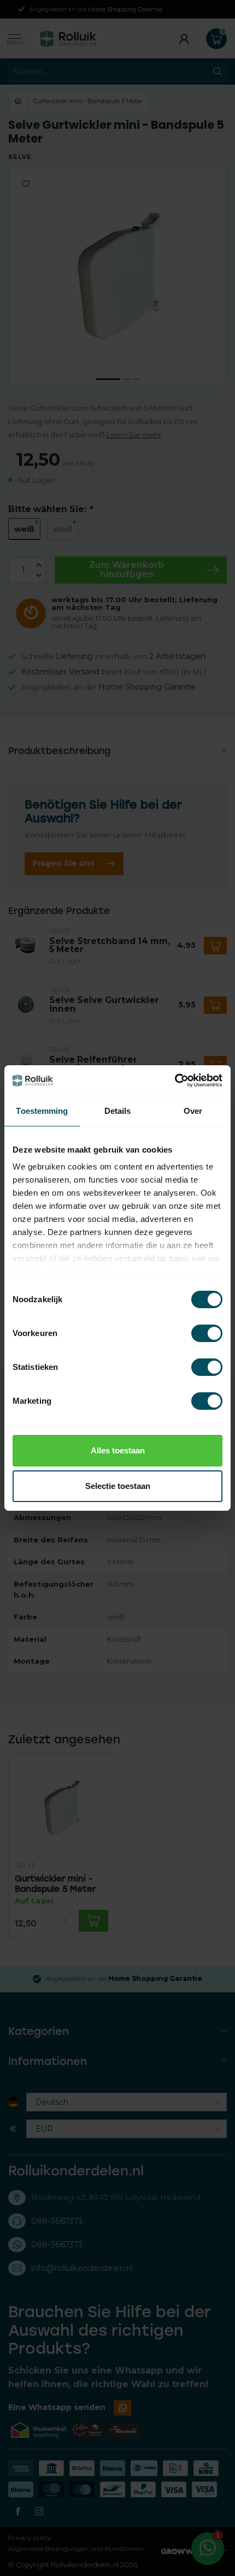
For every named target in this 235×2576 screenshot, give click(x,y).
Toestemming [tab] (42, 1111)
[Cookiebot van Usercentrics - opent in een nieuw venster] (175, 1081)
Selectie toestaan (118, 1486)
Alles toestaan (118, 1450)
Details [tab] (118, 1111)
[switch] (207, 1333)
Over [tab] (193, 1111)
